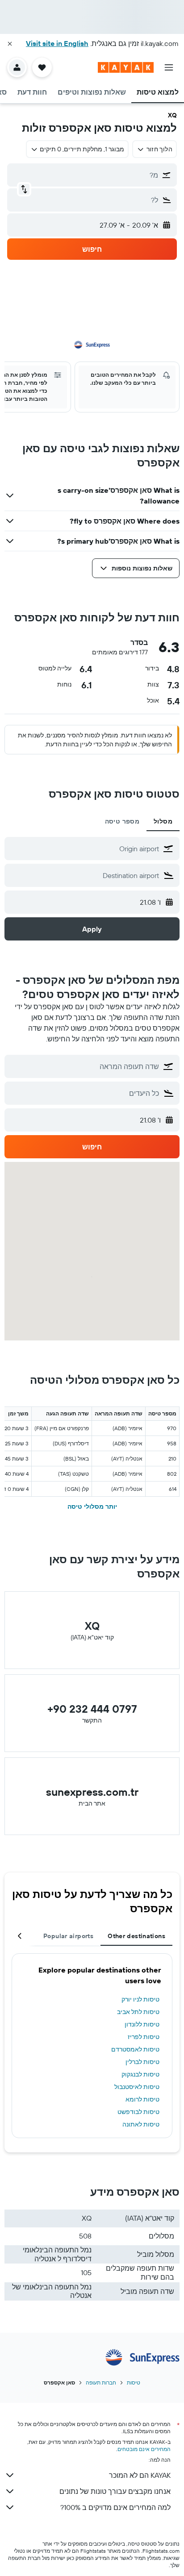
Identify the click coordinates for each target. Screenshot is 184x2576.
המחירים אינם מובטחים (144, 2449)
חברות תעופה (101, 2382)
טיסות (134, 2382)
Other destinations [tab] (136, 1936)
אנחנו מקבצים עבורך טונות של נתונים (115, 2491)
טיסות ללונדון (142, 2024)
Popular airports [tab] (68, 1936)
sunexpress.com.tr (92, 1792)
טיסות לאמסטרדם (135, 2049)
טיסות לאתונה (141, 2124)
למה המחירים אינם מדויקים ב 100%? (115, 2507)
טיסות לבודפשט (138, 2112)
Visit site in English (57, 43)
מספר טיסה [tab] (122, 821)
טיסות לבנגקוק (140, 2074)
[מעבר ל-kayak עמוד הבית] (126, 67)
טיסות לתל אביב (138, 2012)
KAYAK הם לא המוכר (140, 2475)
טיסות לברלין (142, 2062)
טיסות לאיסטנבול (137, 2087)
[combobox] (84, 849)
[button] (10, 44)
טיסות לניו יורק (140, 1999)
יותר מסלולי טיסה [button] (92, 1506)
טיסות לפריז (144, 2037)
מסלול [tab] (163, 821)
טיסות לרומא (142, 2099)
